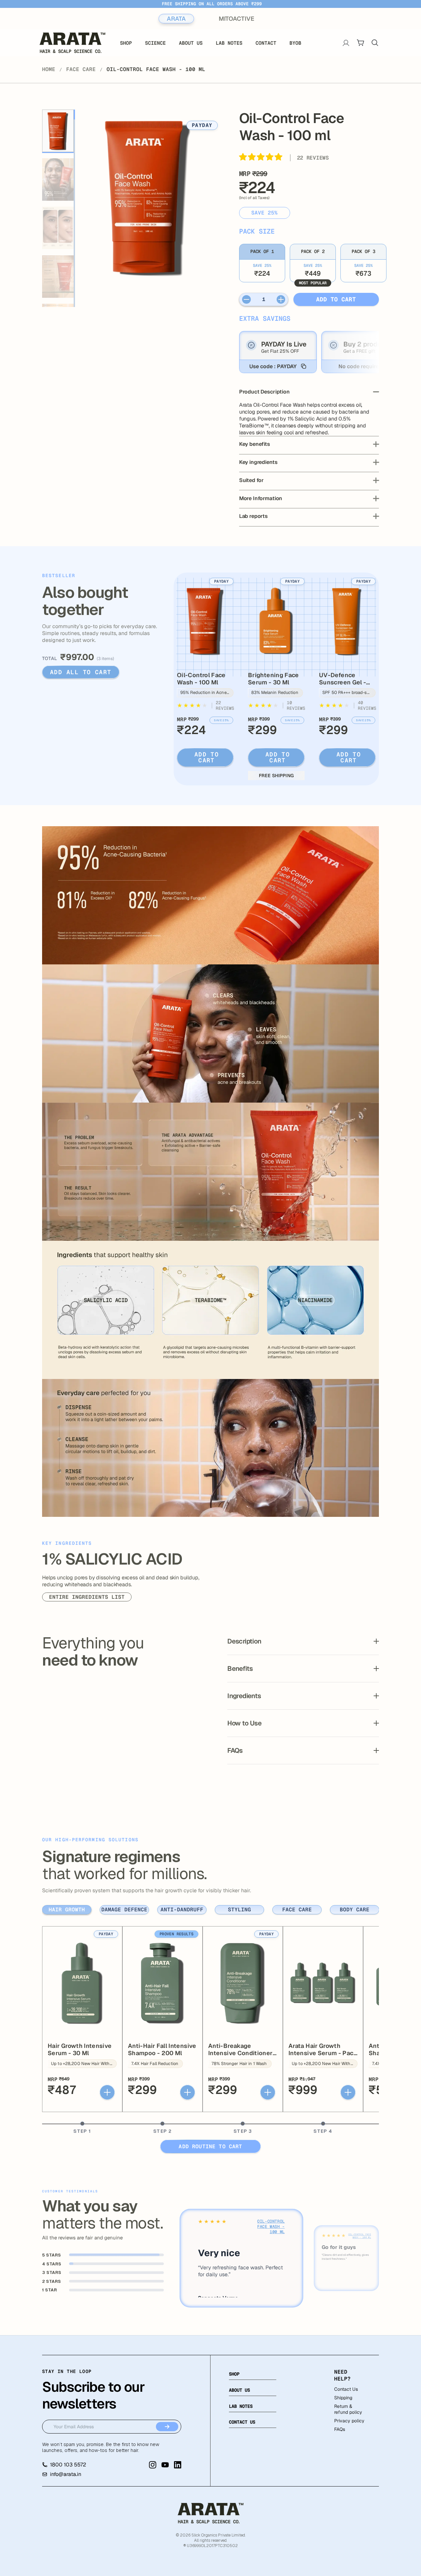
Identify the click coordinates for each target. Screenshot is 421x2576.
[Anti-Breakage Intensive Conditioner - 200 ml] (243, 1983)
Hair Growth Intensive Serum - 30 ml (80, 2049)
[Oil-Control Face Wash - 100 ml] (205, 621)
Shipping (343, 2398)
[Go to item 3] (58, 228)
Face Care (81, 69)
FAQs (340, 2429)
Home (49, 69)
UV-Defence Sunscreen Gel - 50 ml (343, 682)
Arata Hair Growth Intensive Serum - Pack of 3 (323, 2053)
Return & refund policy (348, 2409)
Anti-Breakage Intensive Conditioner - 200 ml (242, 2053)
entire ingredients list (87, 1597)
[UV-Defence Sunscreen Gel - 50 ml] (347, 621)
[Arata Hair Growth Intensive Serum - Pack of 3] (323, 1983)
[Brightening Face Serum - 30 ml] (276, 621)
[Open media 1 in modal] (148, 197)
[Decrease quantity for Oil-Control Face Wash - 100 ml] (247, 299)
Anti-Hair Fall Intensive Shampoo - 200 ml (162, 2049)
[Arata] (210, 2513)
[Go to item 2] (58, 180)
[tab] (67, 1910)
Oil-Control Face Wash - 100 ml (201, 679)
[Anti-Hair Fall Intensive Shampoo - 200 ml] (162, 1983)
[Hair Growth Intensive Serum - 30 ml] (82, 1983)
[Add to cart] (107, 2092)
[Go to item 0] (58, 131)
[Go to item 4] (58, 277)
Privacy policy (349, 2421)
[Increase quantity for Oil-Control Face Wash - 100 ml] (281, 299)
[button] (261, 158)
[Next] (198, 207)
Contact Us (346, 2389)
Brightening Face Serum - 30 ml (273, 679)
